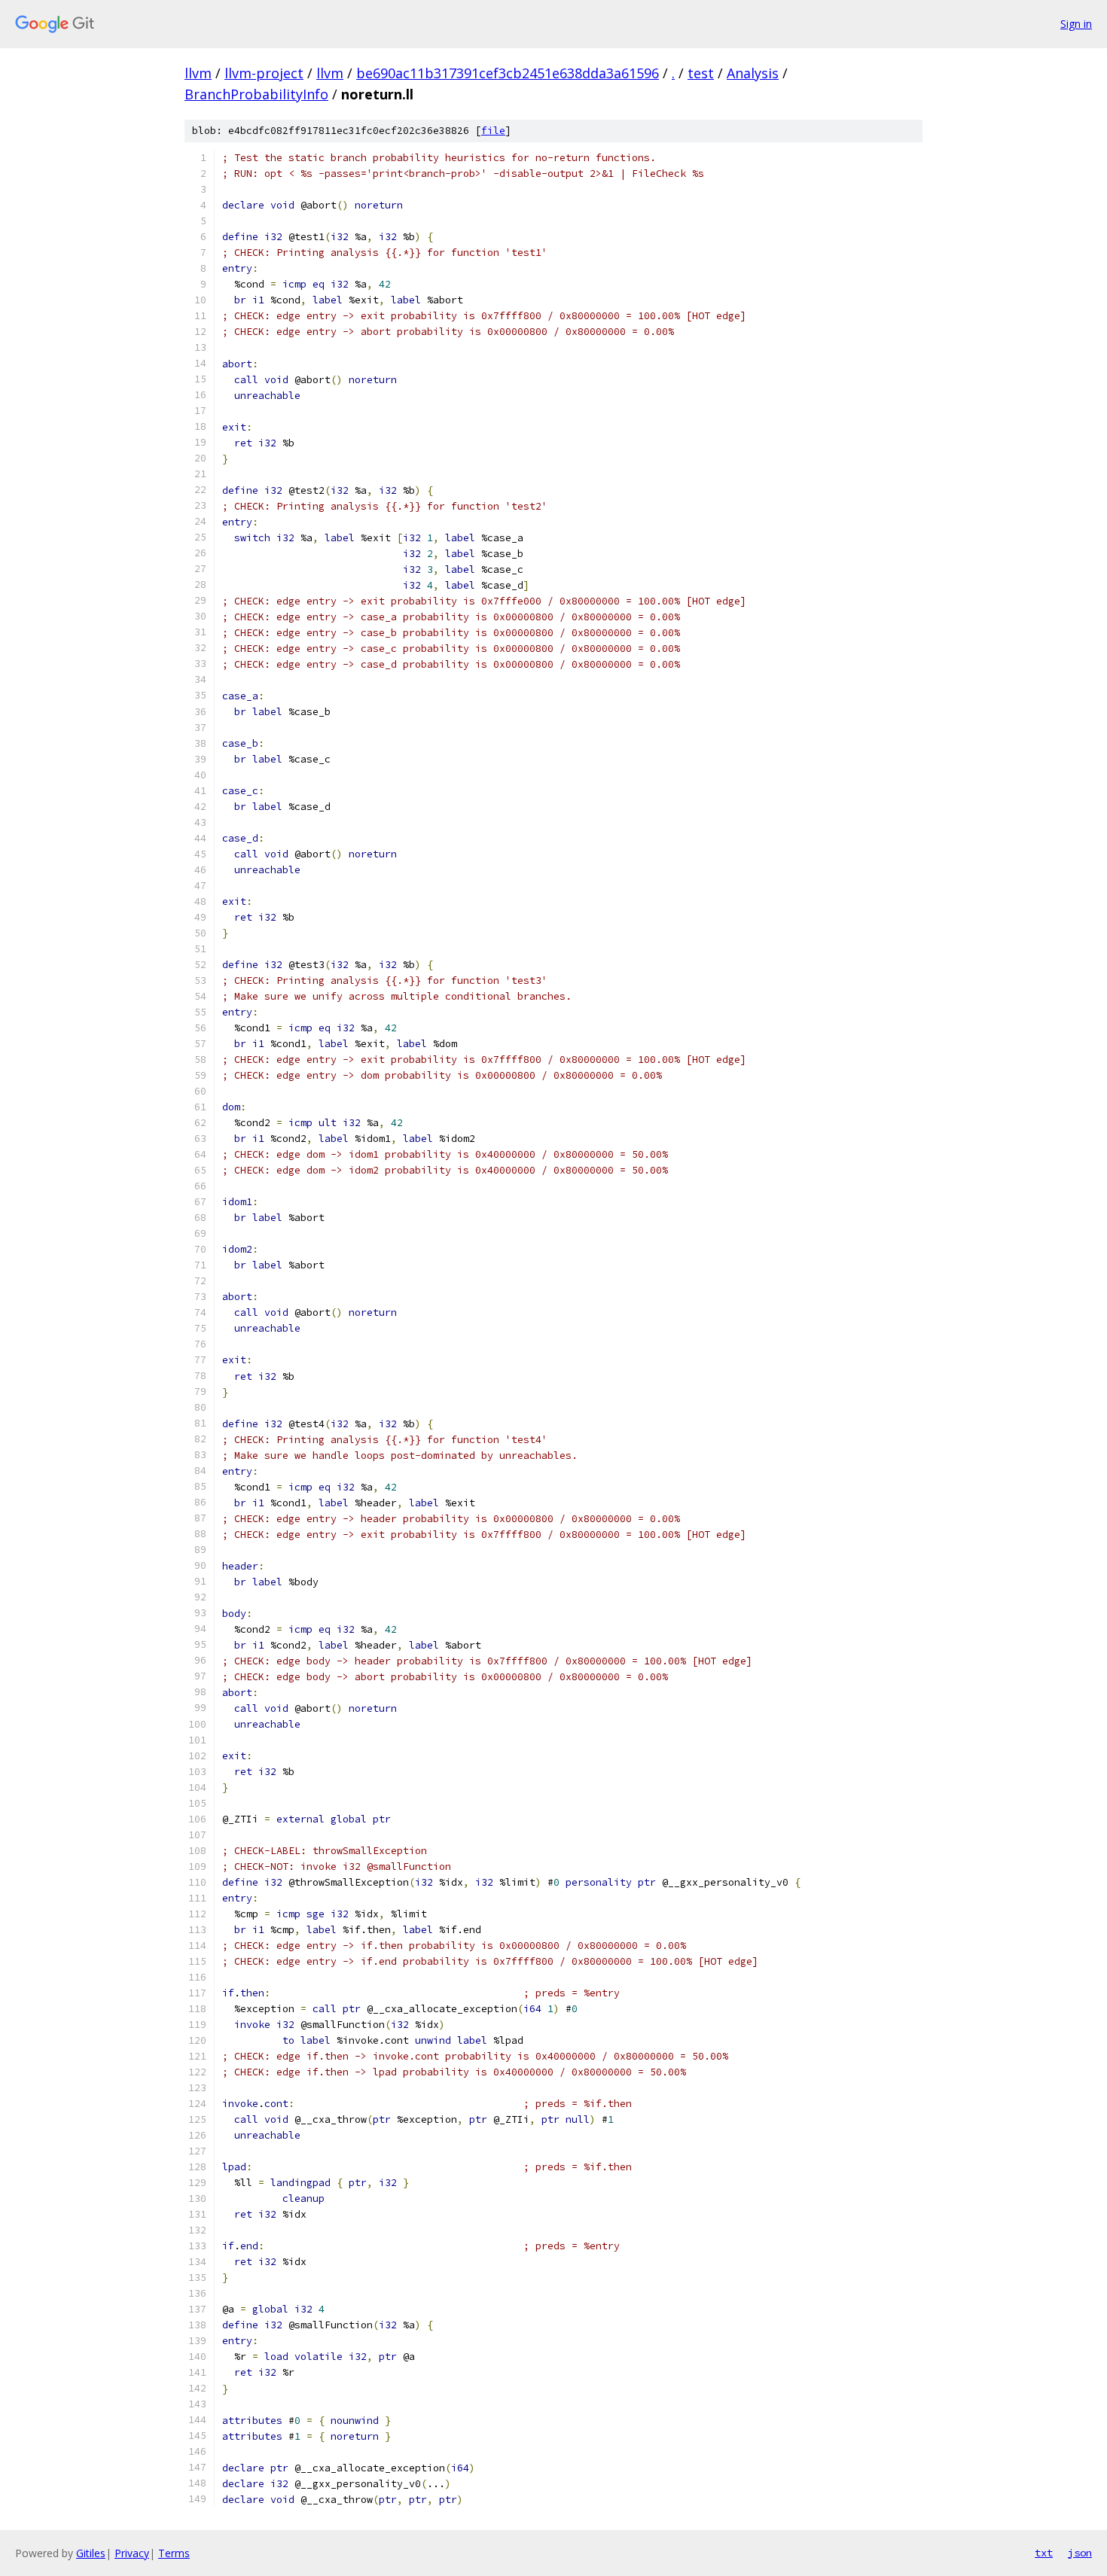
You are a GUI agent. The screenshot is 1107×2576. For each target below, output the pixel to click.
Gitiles (91, 2553)
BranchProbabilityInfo (256, 94)
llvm (198, 73)
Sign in (1076, 24)
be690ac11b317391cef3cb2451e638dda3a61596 (508, 73)
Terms (174, 2553)
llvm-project (264, 73)
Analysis (753, 73)
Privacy (132, 2553)
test (701, 73)
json (1080, 2553)
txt (1044, 2553)
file (493, 131)
